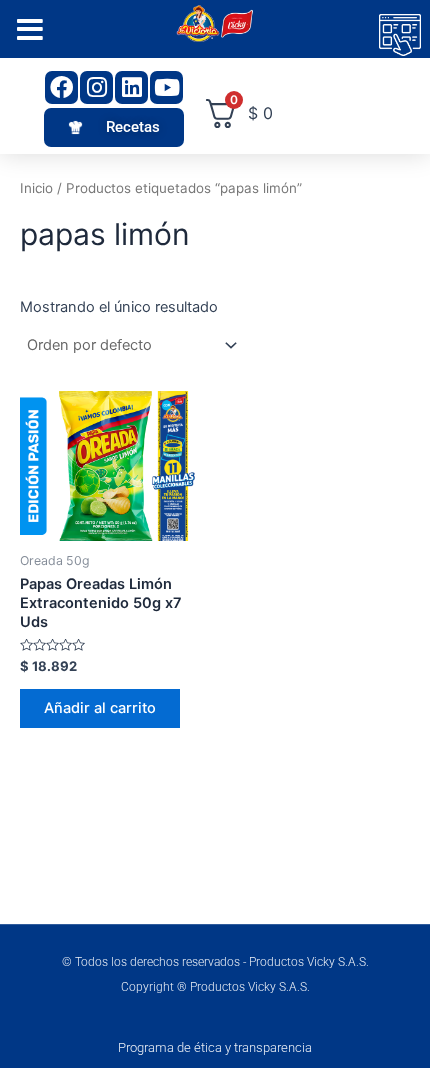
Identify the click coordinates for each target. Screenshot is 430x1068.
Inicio (36, 188)
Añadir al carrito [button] (100, 708)
